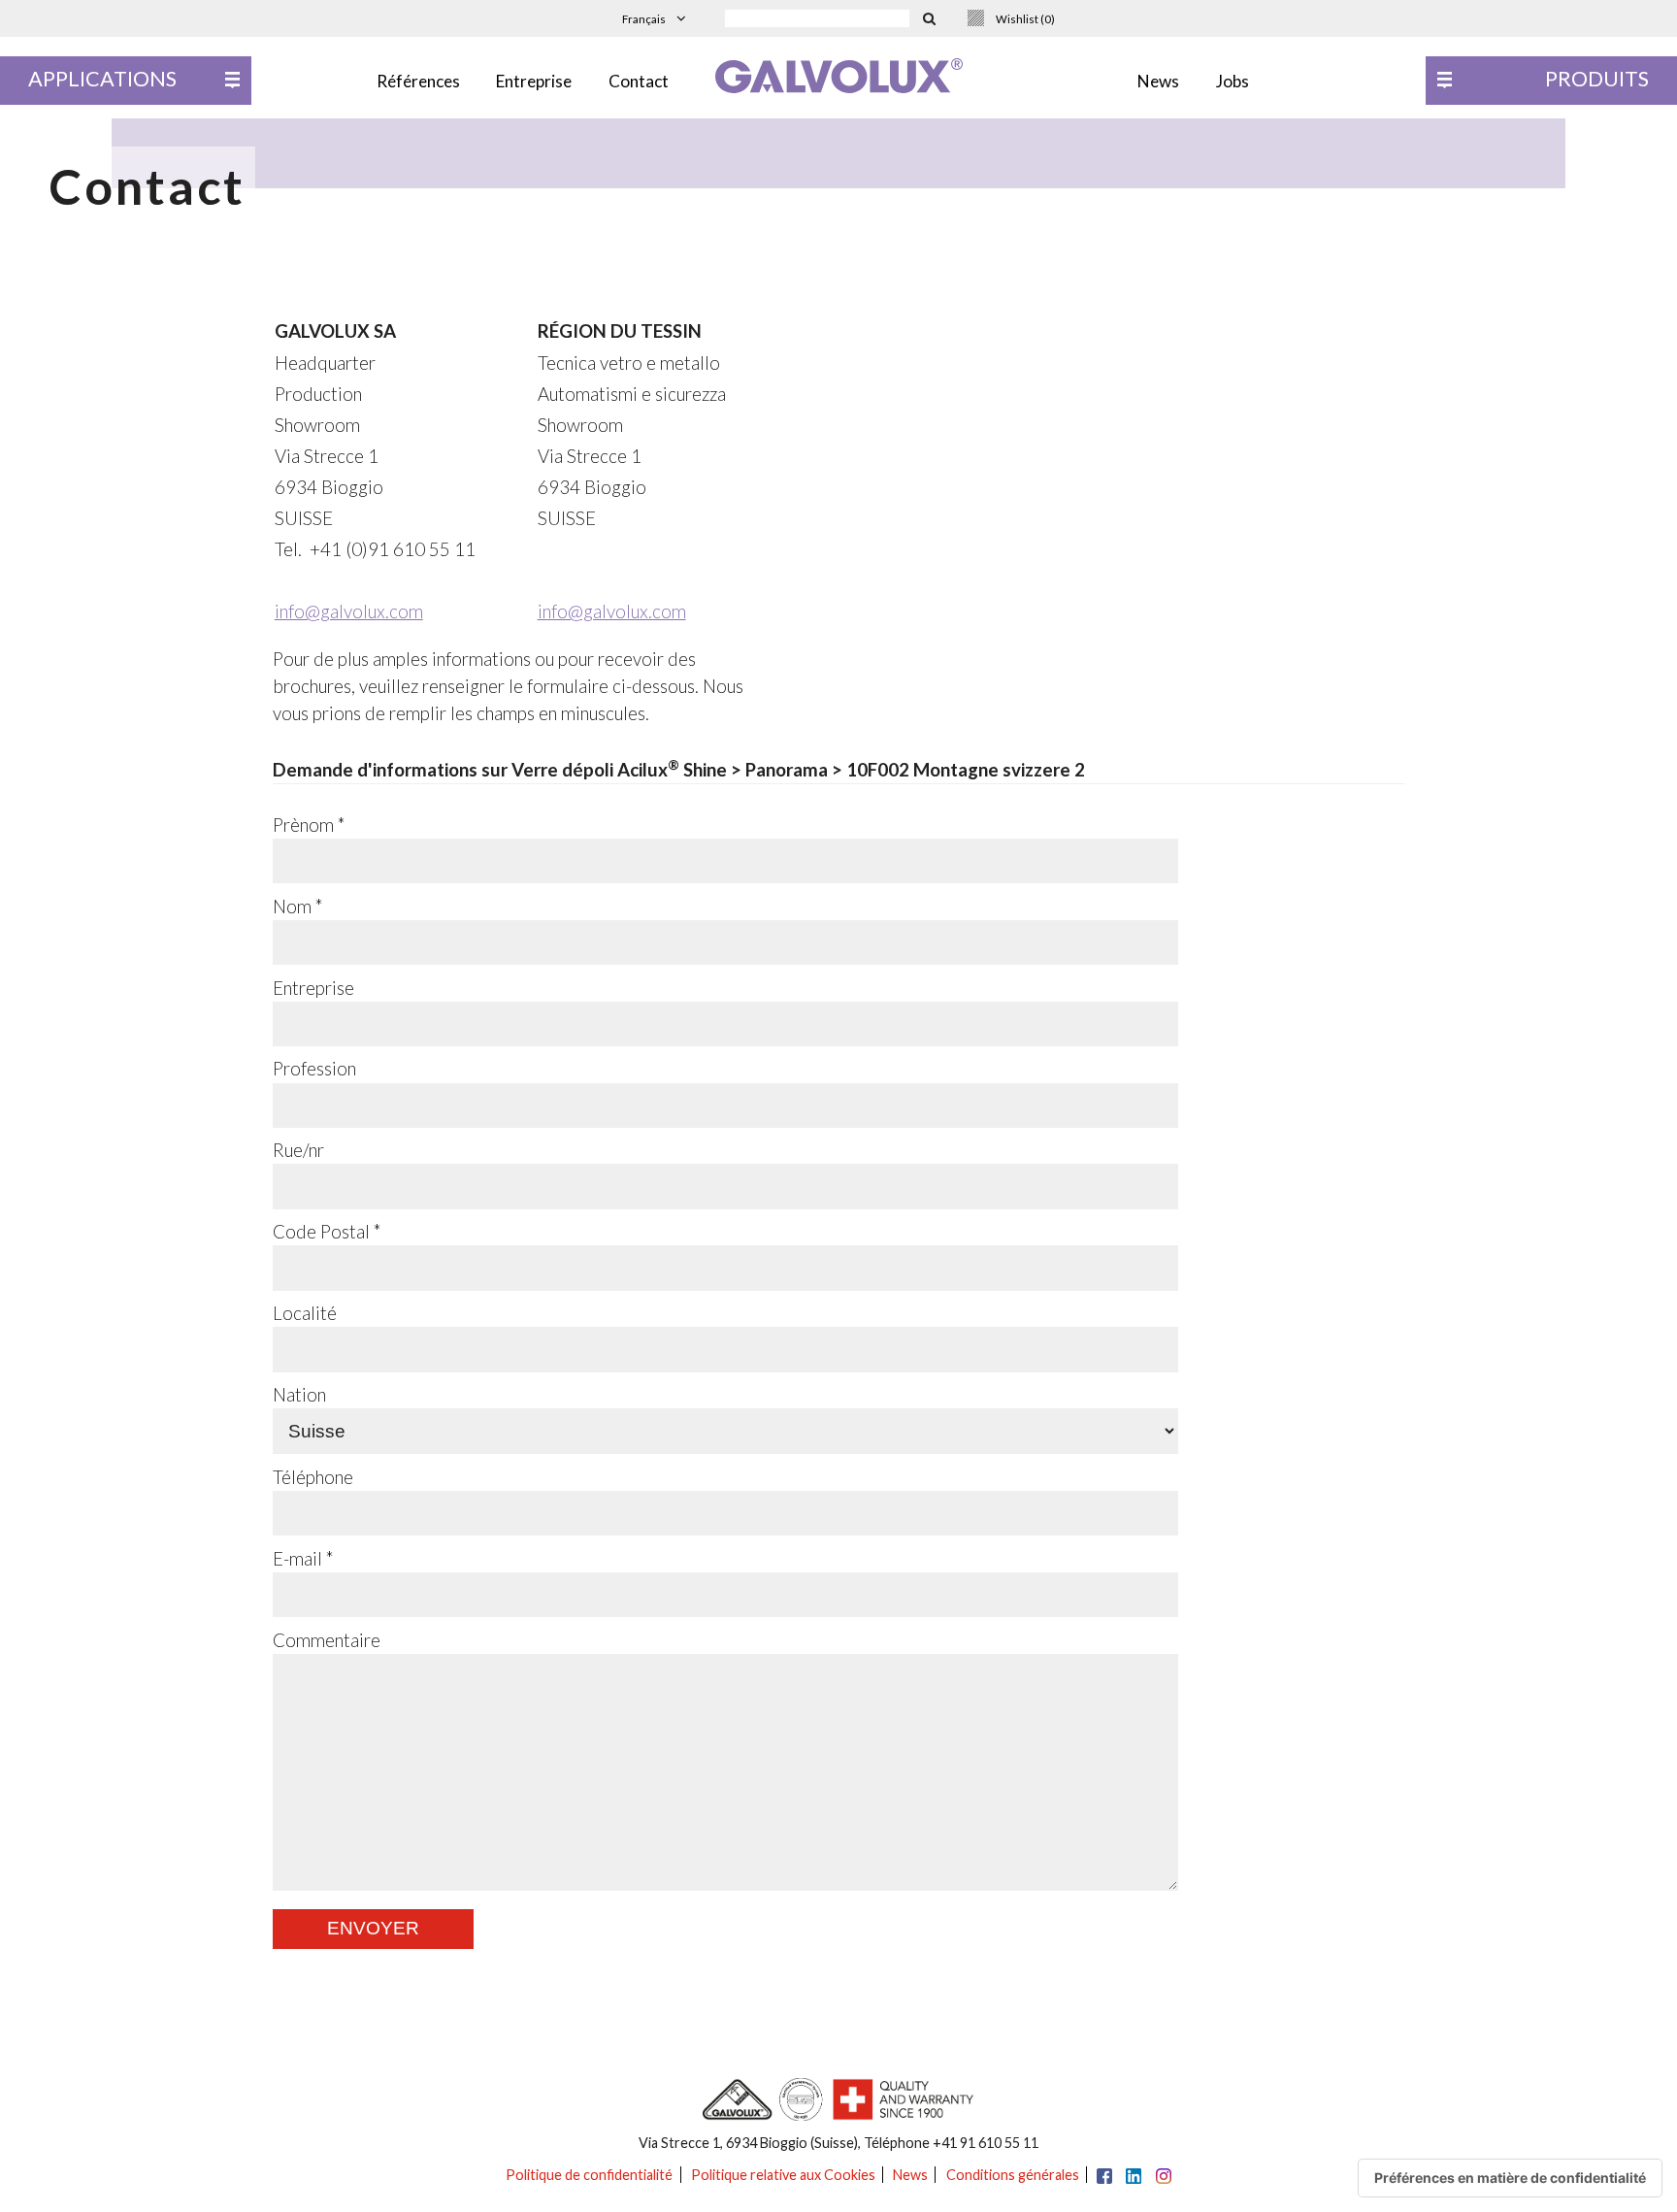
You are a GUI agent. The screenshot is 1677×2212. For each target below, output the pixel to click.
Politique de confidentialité (589, 2175)
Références (418, 81)
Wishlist (1025, 19)
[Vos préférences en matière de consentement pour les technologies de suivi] (1510, 2178)
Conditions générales (1013, 2175)
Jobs (1233, 81)
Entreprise (534, 81)
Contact (639, 81)
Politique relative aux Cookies (783, 2175)
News (1158, 81)
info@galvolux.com (349, 611)
